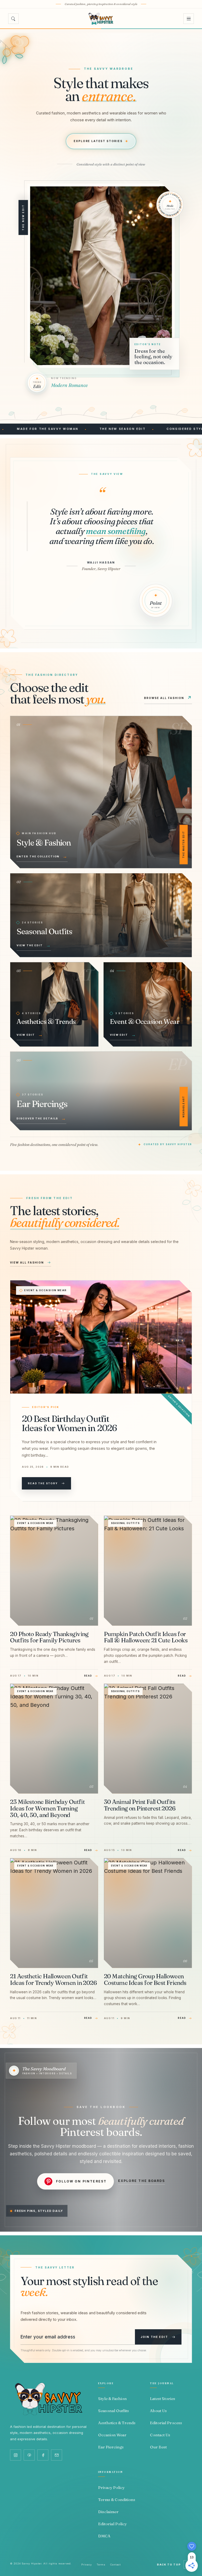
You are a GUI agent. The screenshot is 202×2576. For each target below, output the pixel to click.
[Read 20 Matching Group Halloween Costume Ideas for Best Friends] (148, 1913)
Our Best (158, 2447)
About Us (158, 2411)
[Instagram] (16, 2455)
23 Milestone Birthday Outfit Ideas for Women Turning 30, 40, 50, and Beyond (47, 1808)
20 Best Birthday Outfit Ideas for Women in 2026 (69, 1423)
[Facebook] (43, 2455)
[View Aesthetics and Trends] (54, 1004)
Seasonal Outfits (125, 1523)
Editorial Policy (112, 2524)
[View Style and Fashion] (101, 792)
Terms (101, 2565)
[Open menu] (189, 19)
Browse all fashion (168, 698)
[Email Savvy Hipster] (57, 2455)
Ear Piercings (111, 2447)
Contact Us (160, 2435)
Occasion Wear (112, 2435)
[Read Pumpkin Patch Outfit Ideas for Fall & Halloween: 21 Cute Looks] (148, 1571)
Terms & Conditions (117, 2500)
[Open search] (13, 19)
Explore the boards (142, 2181)
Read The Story (43, 1483)
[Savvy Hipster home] (101, 19)
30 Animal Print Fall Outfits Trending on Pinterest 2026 (140, 1805)
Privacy (87, 2565)
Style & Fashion (112, 2399)
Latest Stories (163, 2399)
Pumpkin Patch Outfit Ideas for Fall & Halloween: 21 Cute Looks (146, 1637)
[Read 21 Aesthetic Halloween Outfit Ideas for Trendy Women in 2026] (54, 1913)
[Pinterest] (29, 2455)
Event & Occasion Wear (45, 1290)
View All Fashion (27, 1262)
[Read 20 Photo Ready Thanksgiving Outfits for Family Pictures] (54, 1571)
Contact (115, 2565)
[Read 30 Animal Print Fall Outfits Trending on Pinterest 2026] (148, 1739)
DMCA (104, 2536)
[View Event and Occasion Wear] (148, 1004)
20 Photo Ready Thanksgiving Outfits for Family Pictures (49, 1637)
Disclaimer (108, 2512)
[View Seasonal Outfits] (101, 915)
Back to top (173, 2565)
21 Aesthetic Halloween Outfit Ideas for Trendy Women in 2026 (53, 1979)
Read (88, 1676)
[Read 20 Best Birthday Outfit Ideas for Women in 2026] (101, 1337)
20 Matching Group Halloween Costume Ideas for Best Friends (145, 1979)
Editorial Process (166, 2423)
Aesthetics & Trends (117, 2423)
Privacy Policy (111, 2487)
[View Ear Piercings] (101, 1091)
